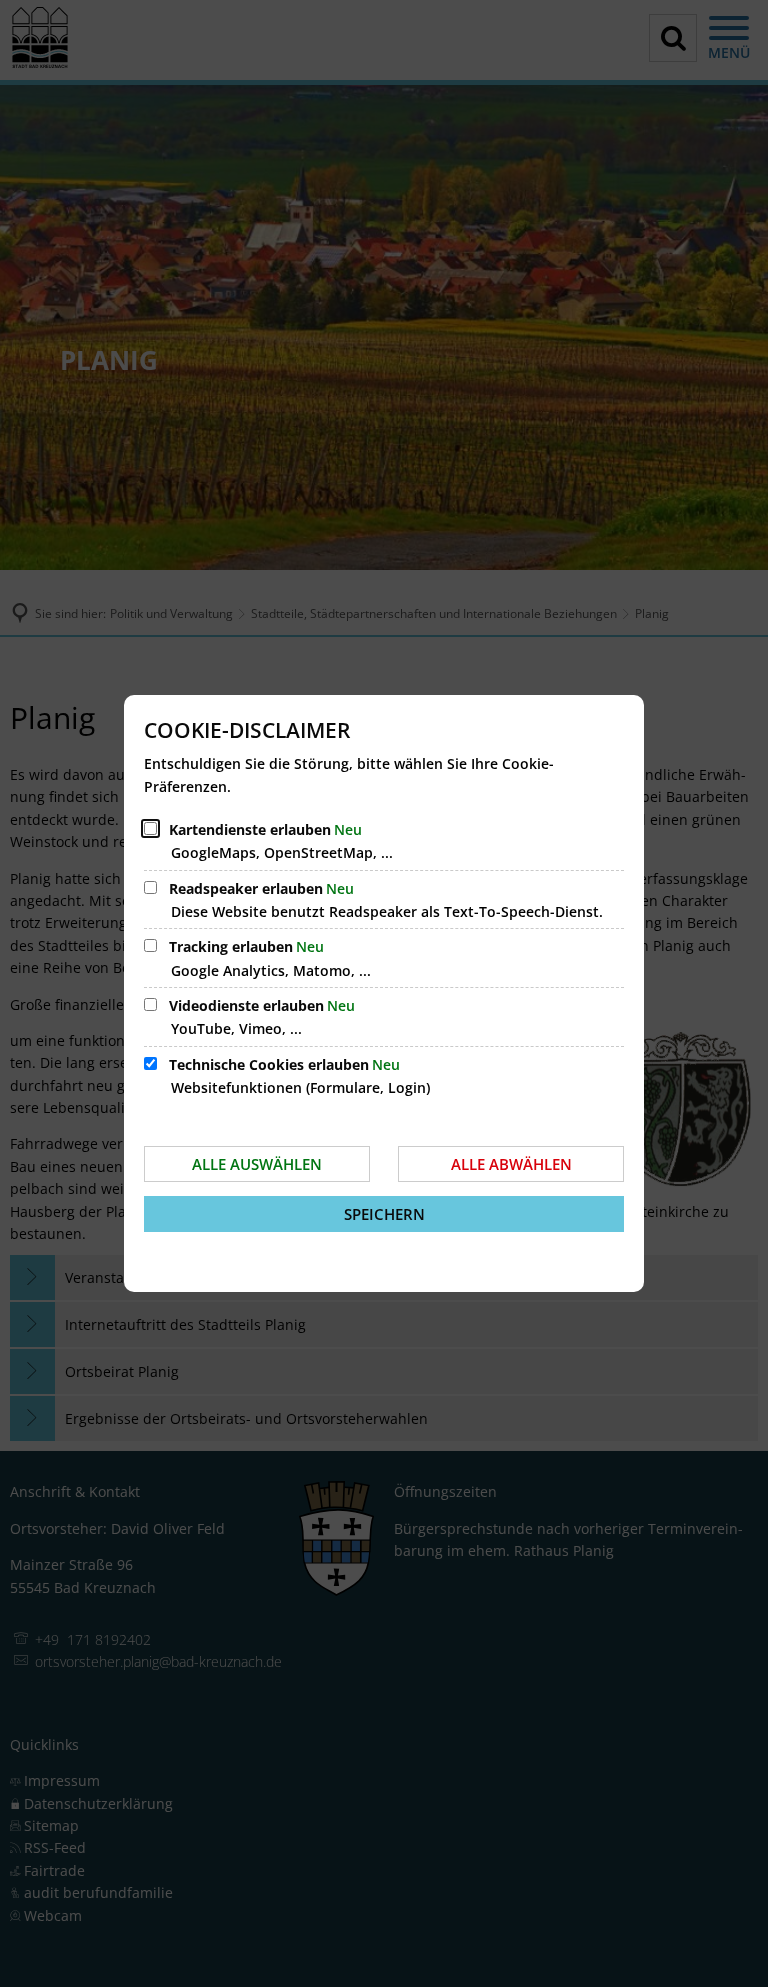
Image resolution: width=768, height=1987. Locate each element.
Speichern (384, 1214)
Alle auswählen (257, 1164)
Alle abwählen (511, 1164)
